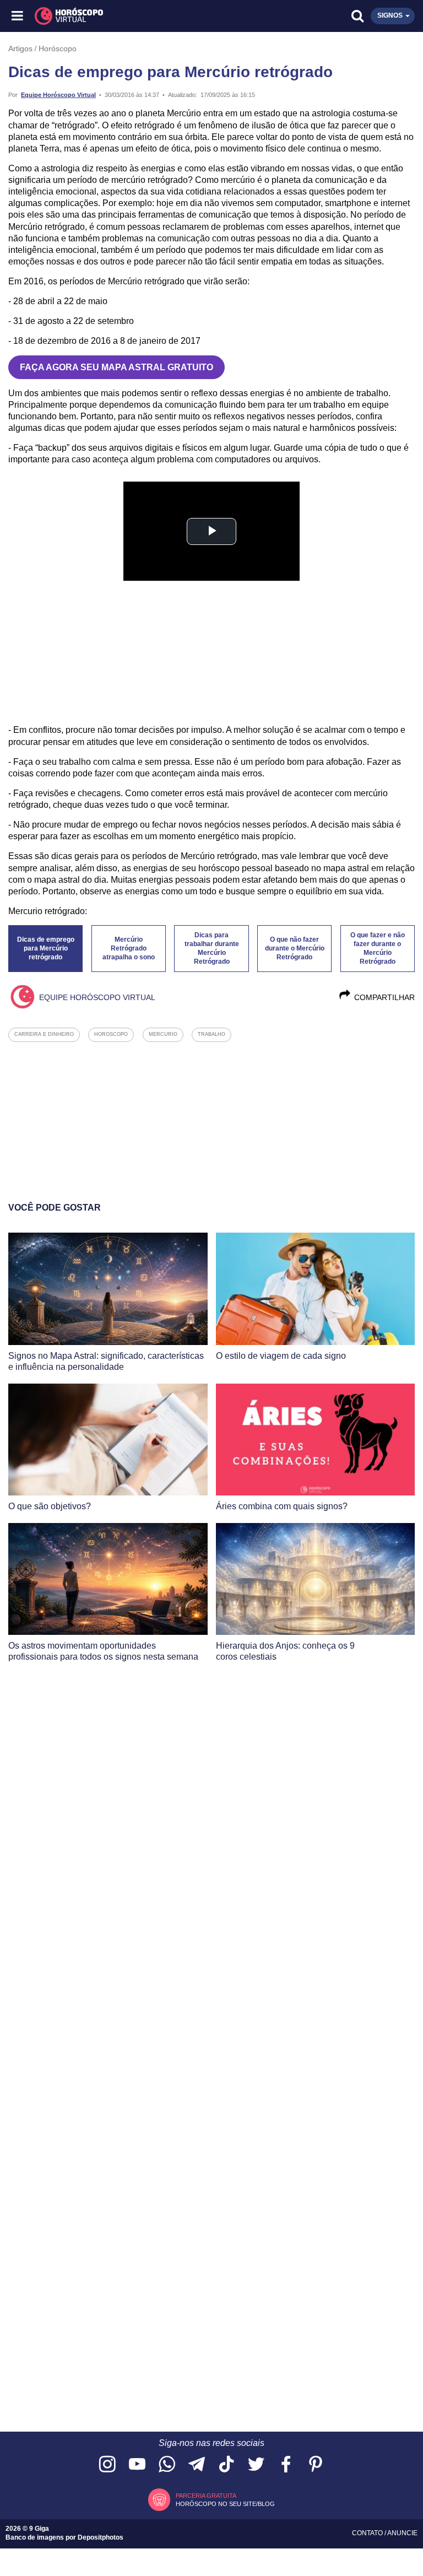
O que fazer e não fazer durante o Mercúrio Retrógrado (378, 948)
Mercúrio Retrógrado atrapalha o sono (129, 948)
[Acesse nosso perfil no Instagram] (107, 2465)
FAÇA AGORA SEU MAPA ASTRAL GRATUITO (116, 367)
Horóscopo (58, 48)
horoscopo (111, 1034)
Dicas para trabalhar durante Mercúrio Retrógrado (212, 948)
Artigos (20, 48)
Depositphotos (101, 2537)
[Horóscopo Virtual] (115, 16)
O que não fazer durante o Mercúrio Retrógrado (295, 948)
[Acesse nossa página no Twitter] (256, 2465)
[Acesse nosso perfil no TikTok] (226, 2465)
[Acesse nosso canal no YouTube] (137, 2465)
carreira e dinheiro (44, 1034)
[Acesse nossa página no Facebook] (286, 2465)
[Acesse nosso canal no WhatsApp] (167, 2465)
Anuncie (402, 2533)
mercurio (163, 1034)
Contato (368, 2533)
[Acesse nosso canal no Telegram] (197, 2465)
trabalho (211, 1034)
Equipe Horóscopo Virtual (58, 95)
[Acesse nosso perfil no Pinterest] (316, 2465)
